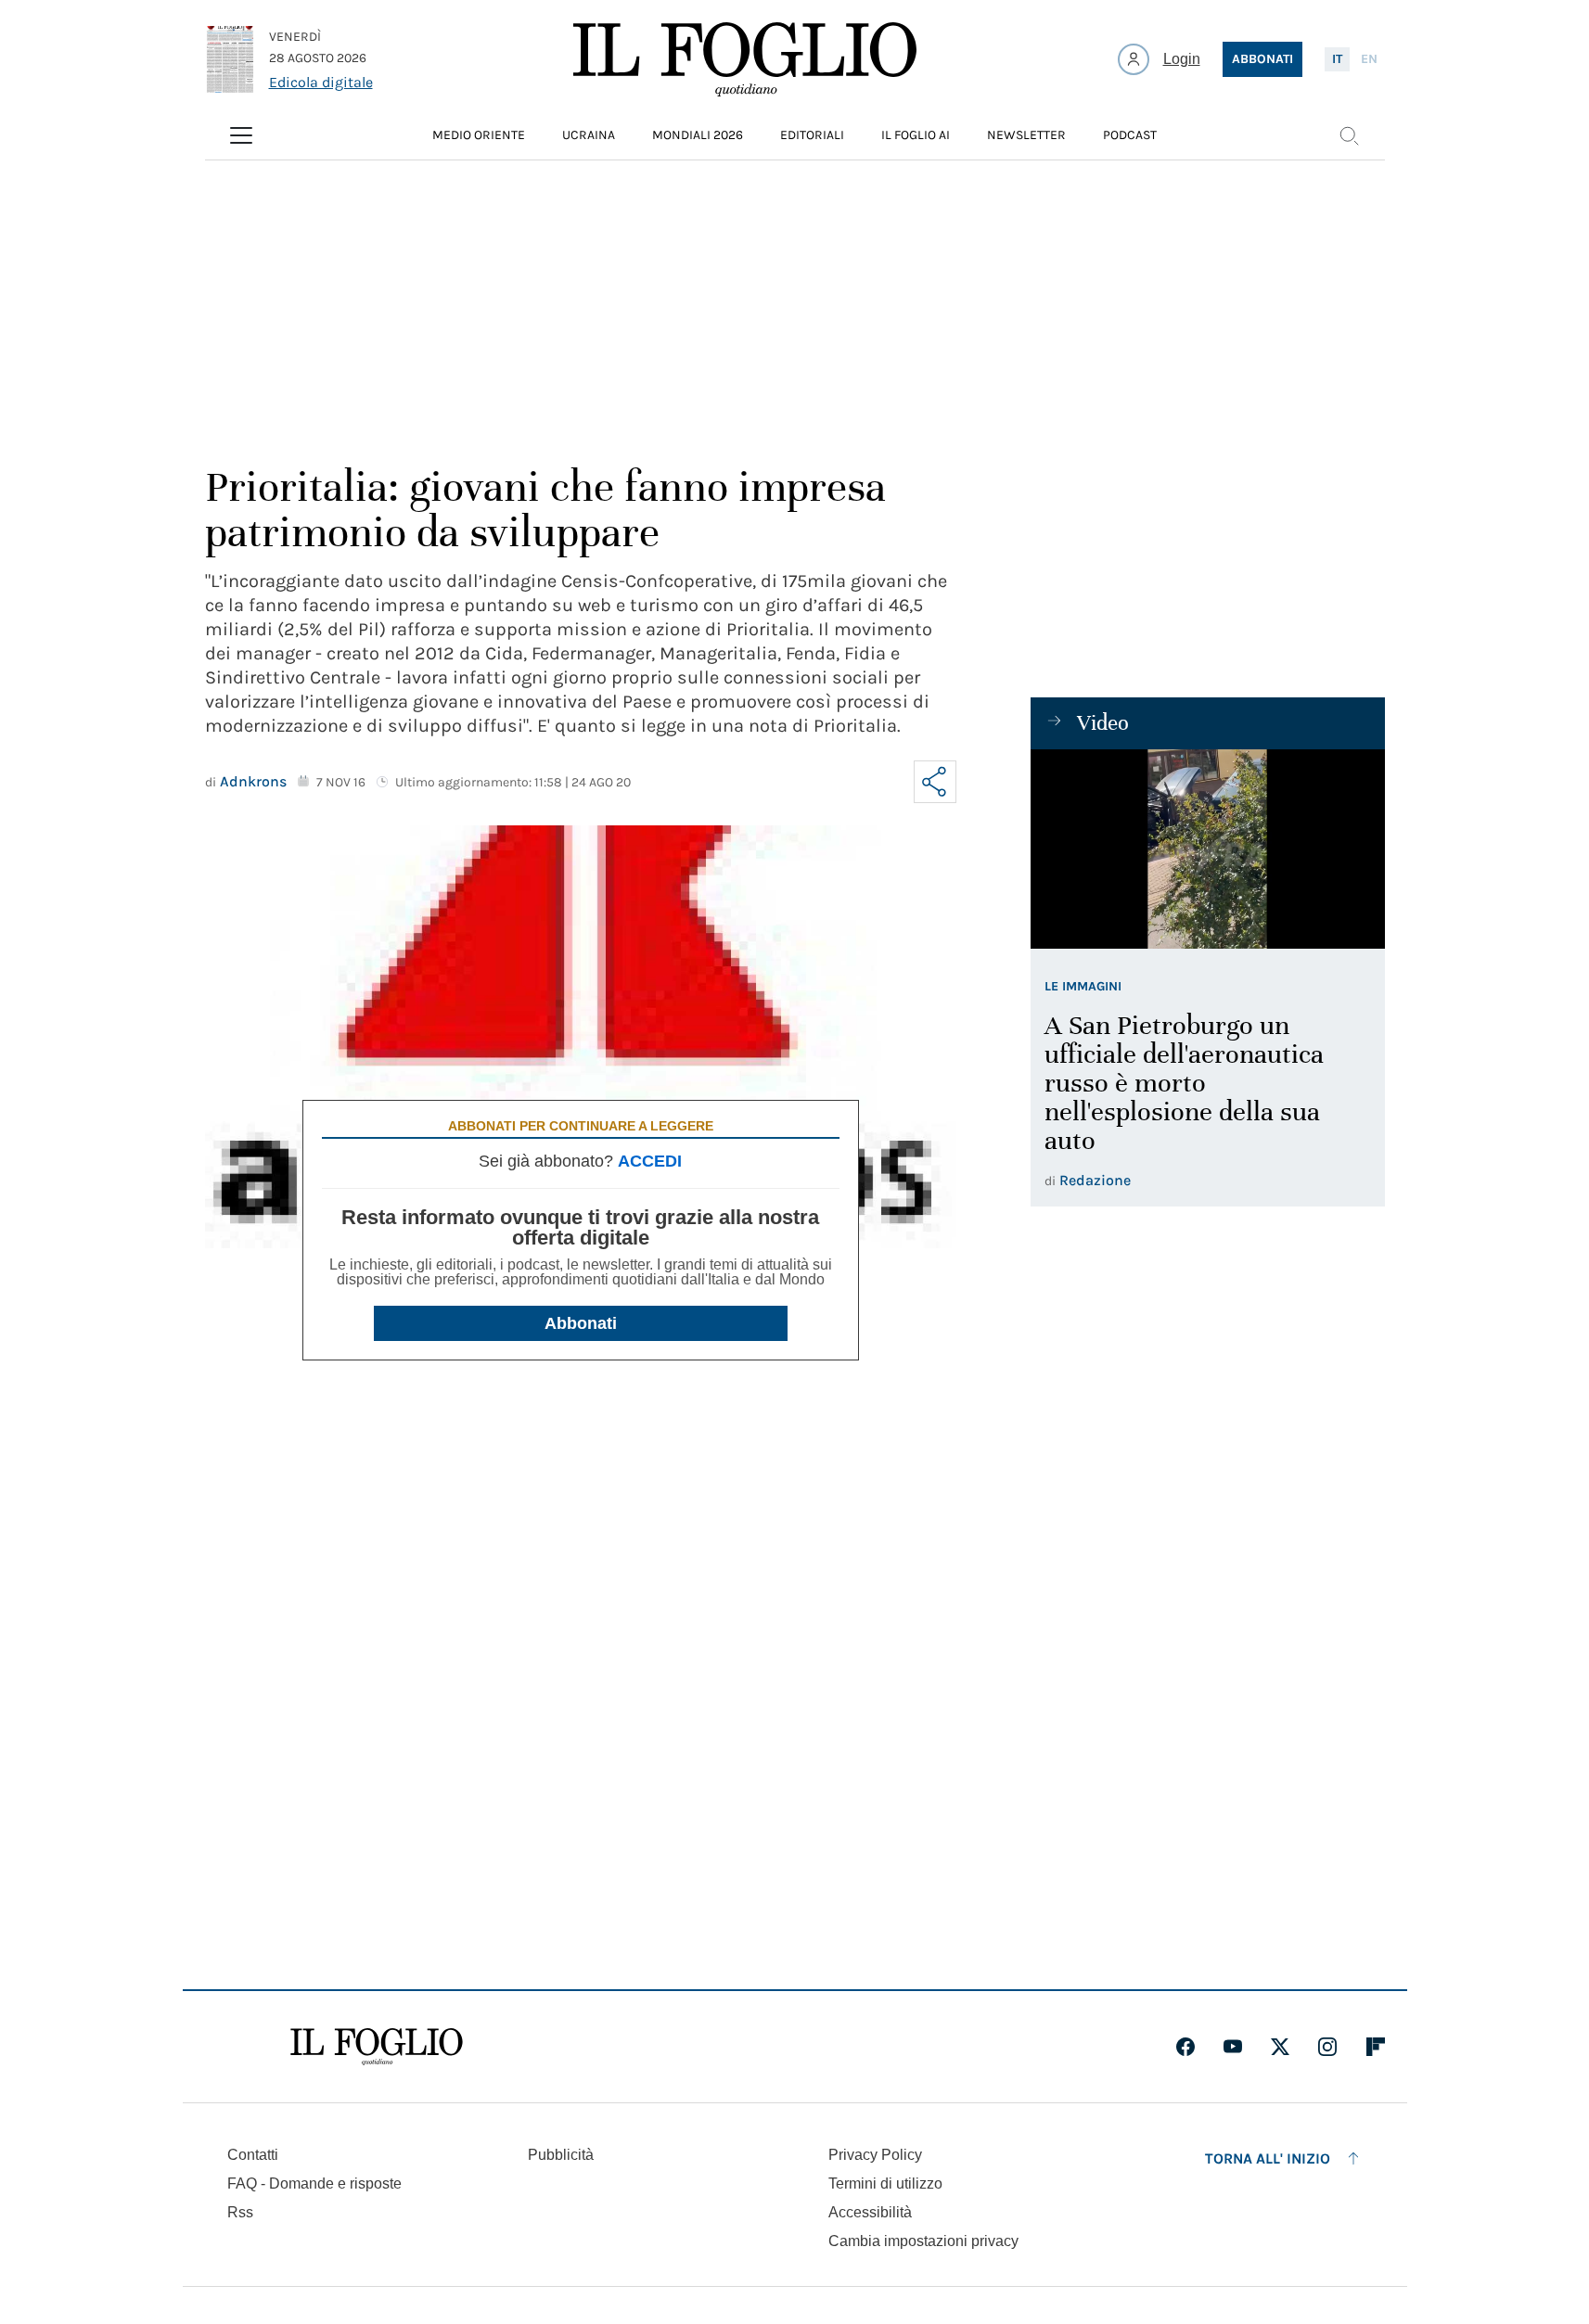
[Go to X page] (1280, 2047)
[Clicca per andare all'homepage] (377, 2047)
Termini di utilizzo (885, 2184)
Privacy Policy (875, 2155)
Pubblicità (561, 2155)
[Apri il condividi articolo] (935, 782)
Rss (240, 2212)
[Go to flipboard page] (1376, 2047)
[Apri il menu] (241, 135)
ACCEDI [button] (650, 1161)
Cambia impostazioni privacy (923, 2241)
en (1369, 59)
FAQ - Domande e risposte (314, 2184)
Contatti (253, 2155)
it (1337, 59)
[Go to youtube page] (1233, 2047)
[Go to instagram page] (1327, 2047)
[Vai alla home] (745, 59)
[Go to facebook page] (1185, 2047)
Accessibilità (870, 2212)
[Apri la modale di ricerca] (1349, 135)
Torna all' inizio (1268, 2158)
